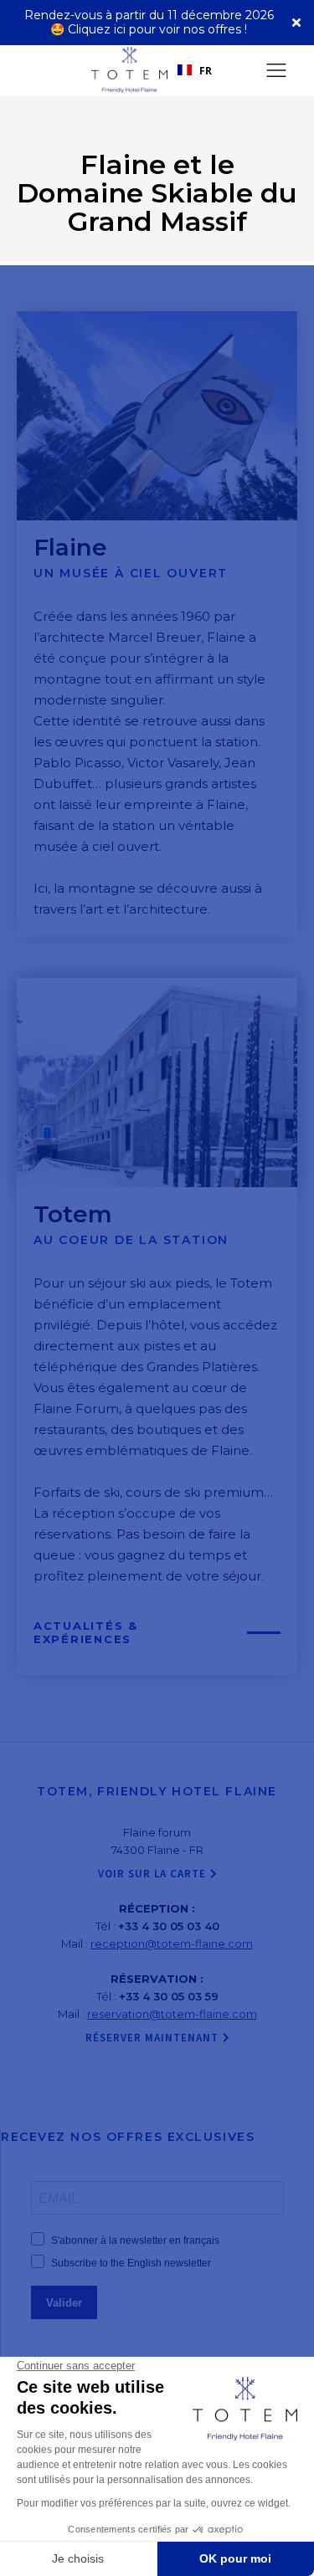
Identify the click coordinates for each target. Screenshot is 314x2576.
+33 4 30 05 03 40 (169, 1926)
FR (206, 70)
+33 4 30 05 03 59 (169, 1996)
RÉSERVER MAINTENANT (152, 2038)
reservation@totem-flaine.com (172, 2014)
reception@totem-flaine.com (172, 1944)
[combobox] (195, 70)
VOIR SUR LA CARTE (152, 1874)
